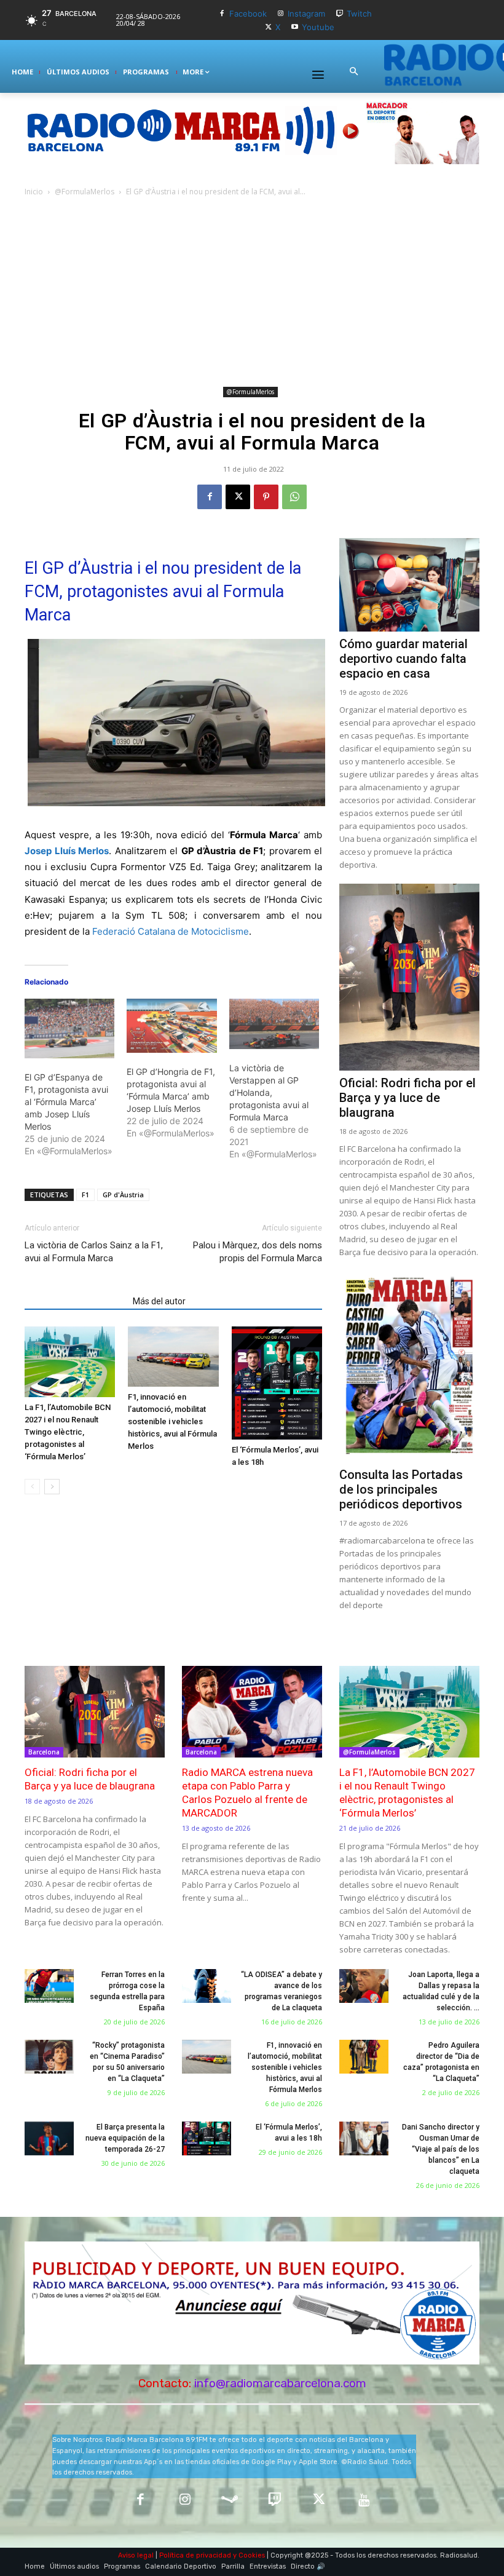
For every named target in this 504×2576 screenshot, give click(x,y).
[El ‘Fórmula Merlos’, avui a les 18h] (277, 1383)
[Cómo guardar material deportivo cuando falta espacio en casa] (409, 585)
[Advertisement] (252, 291)
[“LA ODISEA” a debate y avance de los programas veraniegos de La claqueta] (207, 1986)
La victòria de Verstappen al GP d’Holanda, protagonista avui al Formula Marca (269, 1092)
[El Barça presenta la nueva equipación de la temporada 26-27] (49, 2139)
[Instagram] (281, 14)
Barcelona (44, 1752)
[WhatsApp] (294, 497)
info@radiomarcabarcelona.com (280, 2383)
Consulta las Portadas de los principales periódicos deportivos (401, 1489)
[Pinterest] (266, 497)
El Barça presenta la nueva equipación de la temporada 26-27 (125, 2138)
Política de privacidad (195, 2555)
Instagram (306, 14)
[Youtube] (295, 27)
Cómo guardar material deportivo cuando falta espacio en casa (404, 659)
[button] (353, 72)
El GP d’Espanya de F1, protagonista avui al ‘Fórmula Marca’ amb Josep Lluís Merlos (66, 1102)
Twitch (359, 14)
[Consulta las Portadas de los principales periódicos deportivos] (409, 1367)
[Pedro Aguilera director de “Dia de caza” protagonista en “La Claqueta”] (364, 2057)
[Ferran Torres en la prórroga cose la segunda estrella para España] (49, 1986)
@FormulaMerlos (85, 192)
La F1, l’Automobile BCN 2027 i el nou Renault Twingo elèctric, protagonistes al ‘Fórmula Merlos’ (68, 1432)
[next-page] (52, 1487)
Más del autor (159, 1301)
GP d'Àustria (123, 1195)
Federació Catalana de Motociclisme (171, 931)
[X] (268, 27)
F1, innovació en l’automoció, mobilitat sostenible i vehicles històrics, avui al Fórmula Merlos (172, 1421)
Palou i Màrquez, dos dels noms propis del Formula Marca (258, 1252)
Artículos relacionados (75, 1301)
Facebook (248, 14)
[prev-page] (32, 1487)
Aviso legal (136, 2555)
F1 (85, 1195)
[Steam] (230, 2501)
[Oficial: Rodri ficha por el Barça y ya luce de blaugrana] (409, 977)
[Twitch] (340, 14)
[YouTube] (364, 2501)
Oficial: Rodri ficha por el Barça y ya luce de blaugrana (408, 1098)
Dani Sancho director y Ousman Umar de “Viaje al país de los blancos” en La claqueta (441, 2149)
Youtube (318, 27)
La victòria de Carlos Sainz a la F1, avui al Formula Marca (94, 1252)
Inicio (34, 192)
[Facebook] (222, 14)
